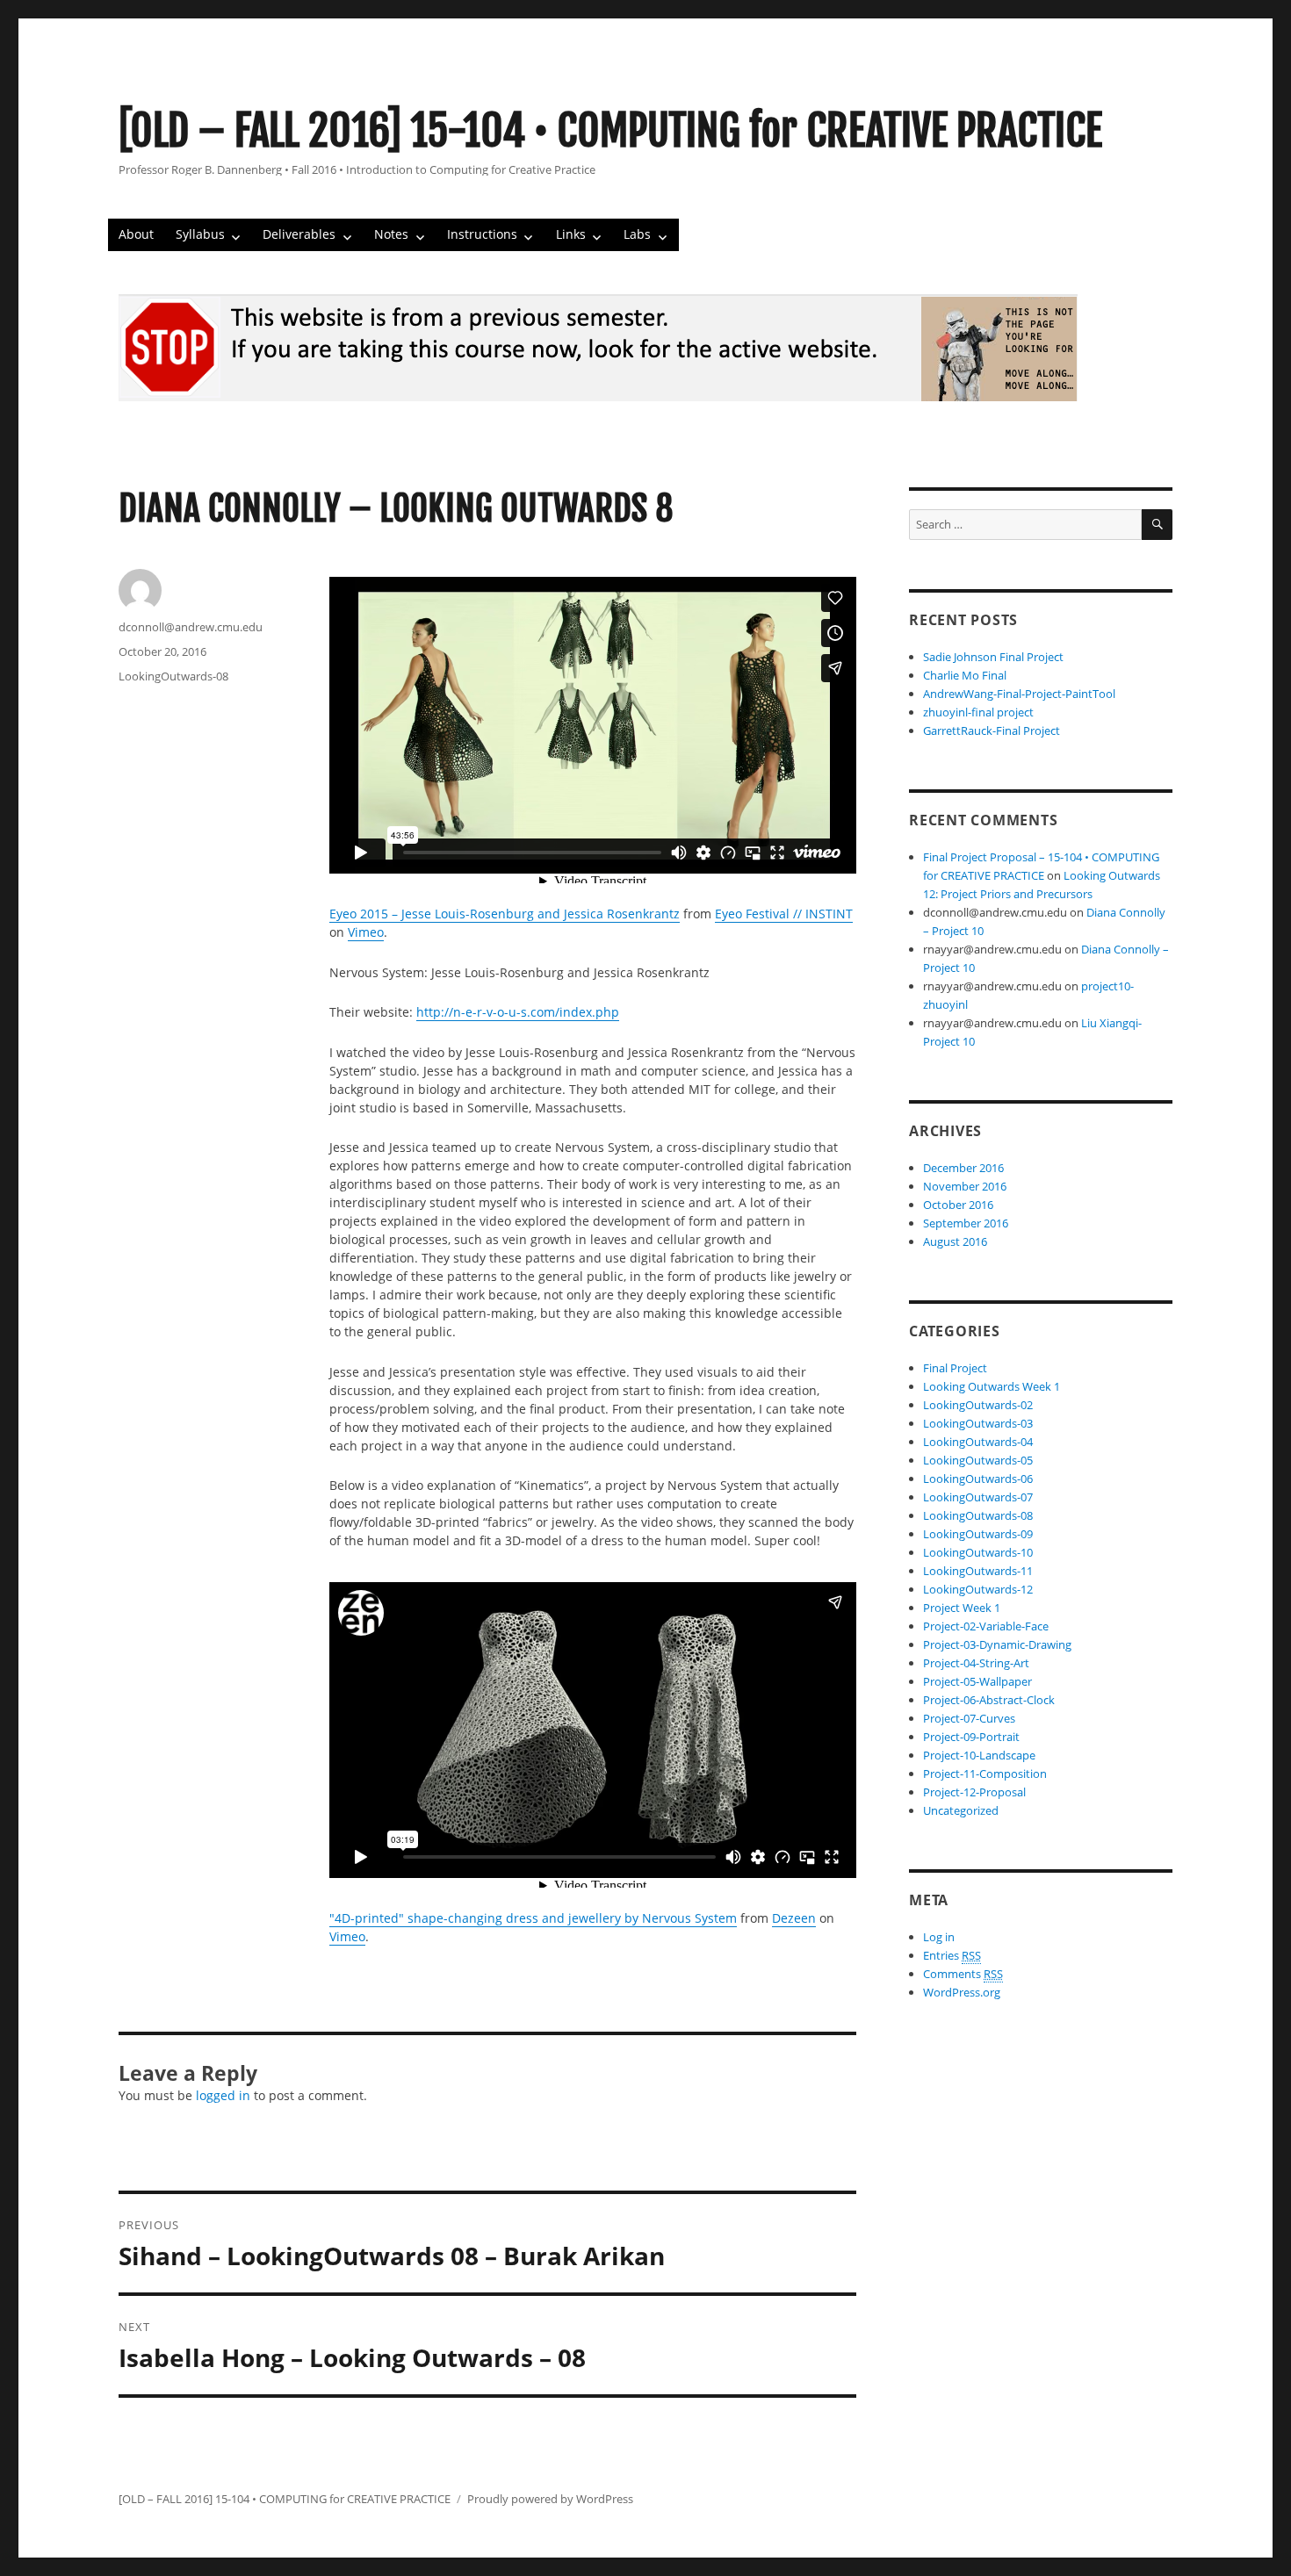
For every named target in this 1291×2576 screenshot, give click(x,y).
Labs (637, 234)
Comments (963, 1974)
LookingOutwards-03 (978, 1423)
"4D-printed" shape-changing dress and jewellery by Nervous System (533, 1918)
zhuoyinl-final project (978, 712)
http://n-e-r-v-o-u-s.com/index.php (518, 1012)
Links (571, 234)
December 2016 (963, 1168)
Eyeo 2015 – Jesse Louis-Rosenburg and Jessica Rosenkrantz (505, 914)
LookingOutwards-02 (978, 1405)
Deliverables (299, 234)
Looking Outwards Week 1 (992, 1386)
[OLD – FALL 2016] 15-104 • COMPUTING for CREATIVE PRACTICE (610, 131)
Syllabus (200, 234)
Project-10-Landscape (979, 1755)
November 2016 (965, 1186)
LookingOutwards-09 (978, 1534)
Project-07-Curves (969, 1718)
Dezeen (794, 1918)
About (136, 234)
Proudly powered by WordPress (550, 2499)
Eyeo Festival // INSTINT (784, 914)
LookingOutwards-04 (978, 1442)
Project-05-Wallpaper (977, 1681)
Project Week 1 (962, 1608)
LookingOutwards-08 (173, 676)
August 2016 (955, 1241)
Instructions (482, 234)
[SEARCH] (1157, 525)
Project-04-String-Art (976, 1663)
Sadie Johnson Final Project (993, 657)
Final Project (955, 1368)
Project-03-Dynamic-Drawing (997, 1644)
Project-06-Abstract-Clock (989, 1700)
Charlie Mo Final (965, 675)
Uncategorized (961, 1810)
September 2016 (966, 1223)
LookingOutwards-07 (978, 1497)
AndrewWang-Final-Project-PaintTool (1019, 694)
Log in (939, 1937)
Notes (391, 234)
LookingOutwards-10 (978, 1552)
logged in (223, 2095)
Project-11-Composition (985, 1774)
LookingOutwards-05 (978, 1460)
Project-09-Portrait (971, 1737)
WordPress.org (962, 1992)
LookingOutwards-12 (978, 1589)
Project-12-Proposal (974, 1792)
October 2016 (958, 1205)
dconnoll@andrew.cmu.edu (191, 627)
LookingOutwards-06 (978, 1479)
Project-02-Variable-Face (986, 1626)
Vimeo (366, 932)
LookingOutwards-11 (978, 1571)
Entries (952, 1955)
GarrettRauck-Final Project (992, 730)
